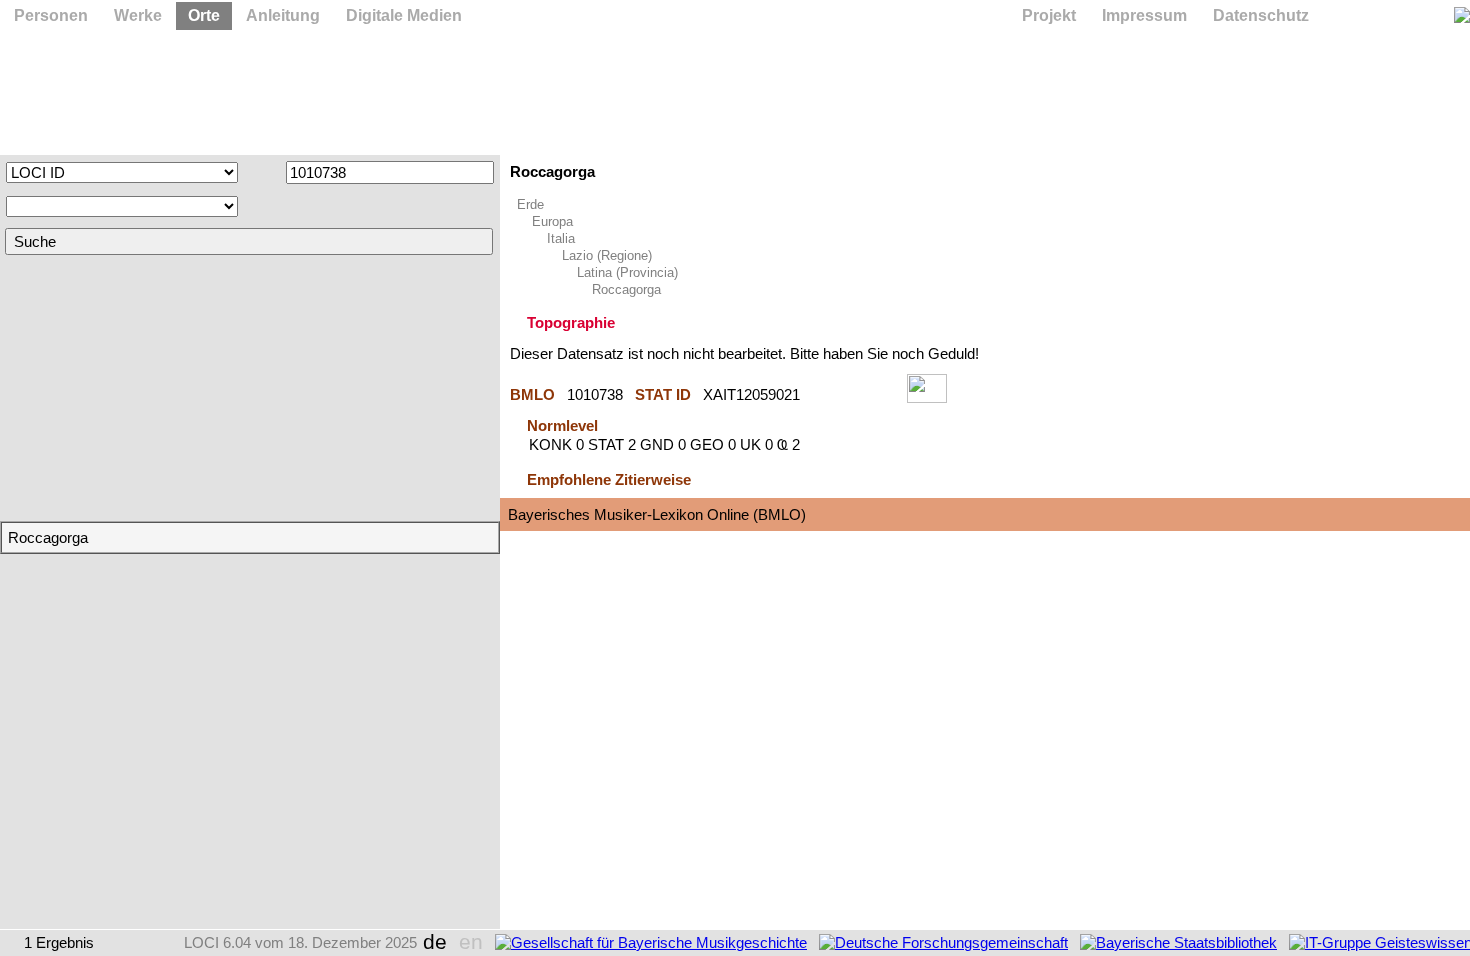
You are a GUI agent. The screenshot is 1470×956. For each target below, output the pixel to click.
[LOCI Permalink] (853, 394)
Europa (552, 221)
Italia (561, 238)
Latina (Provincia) (627, 272)
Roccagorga (626, 289)
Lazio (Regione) (607, 255)
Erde (530, 204)
